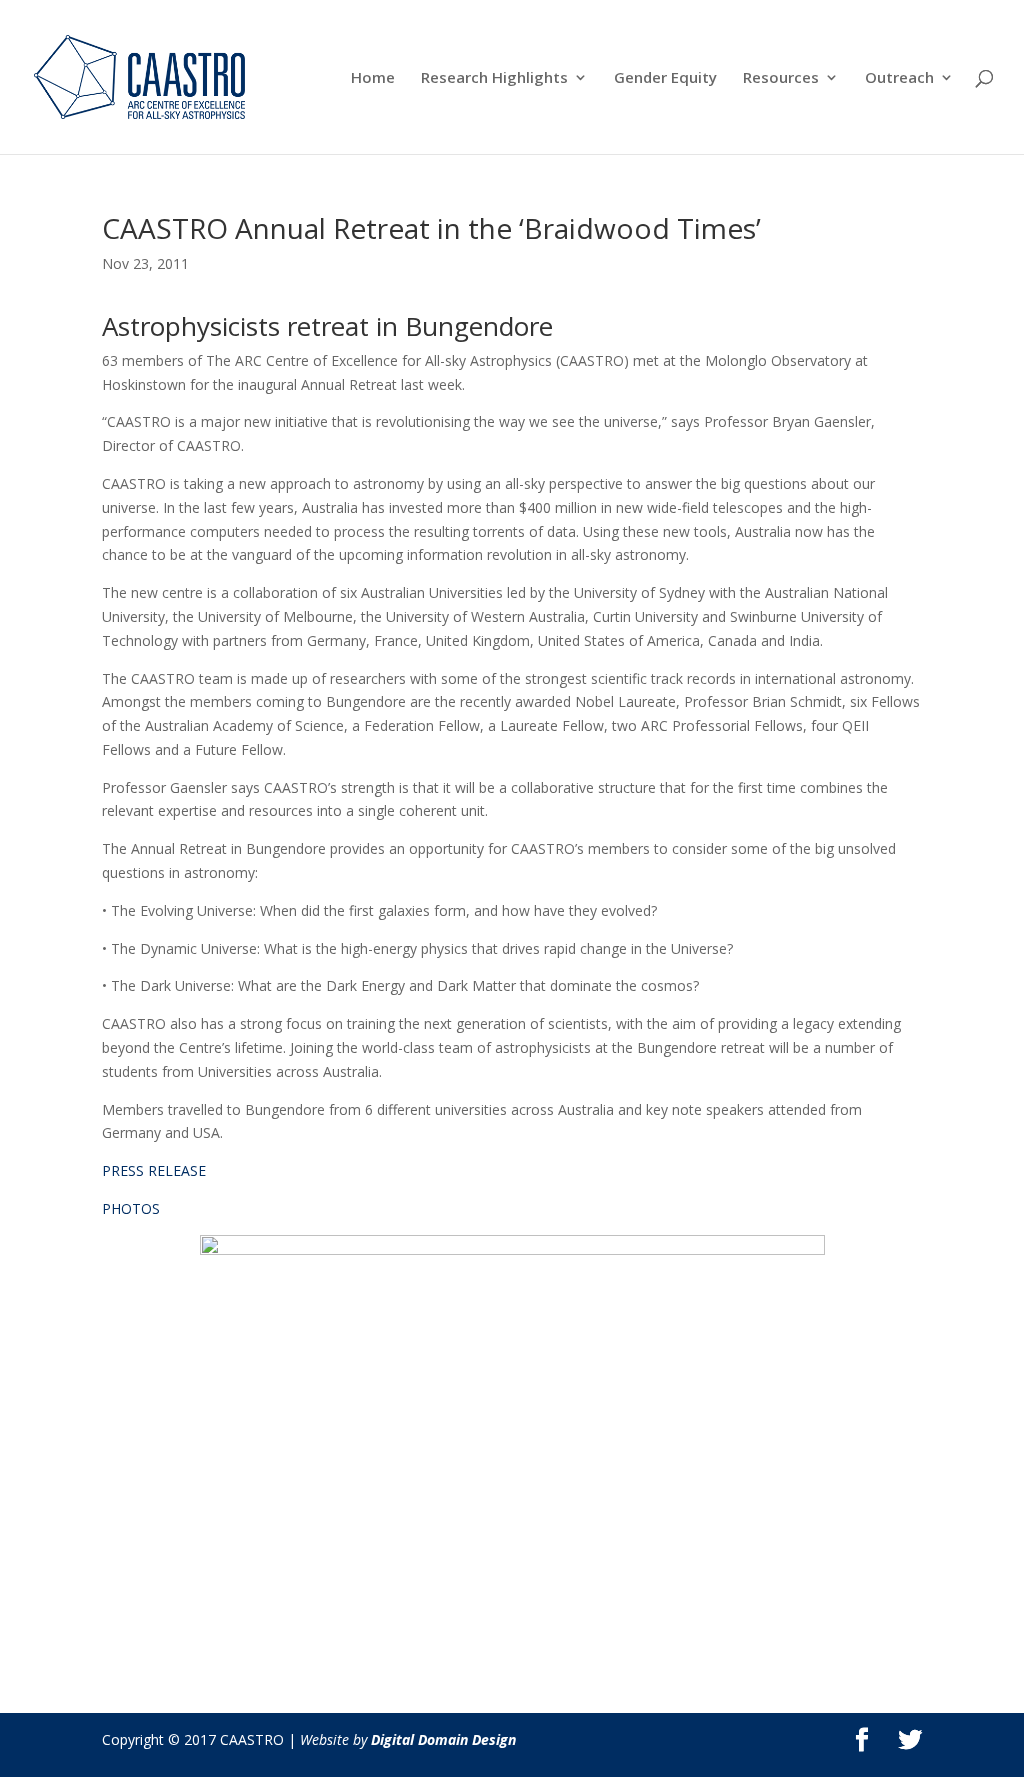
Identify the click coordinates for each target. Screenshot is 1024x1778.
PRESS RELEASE (154, 1170)
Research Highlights (494, 78)
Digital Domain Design (443, 1739)
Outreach (899, 78)
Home (373, 78)
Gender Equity (665, 78)
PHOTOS (131, 1208)
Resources (781, 78)
